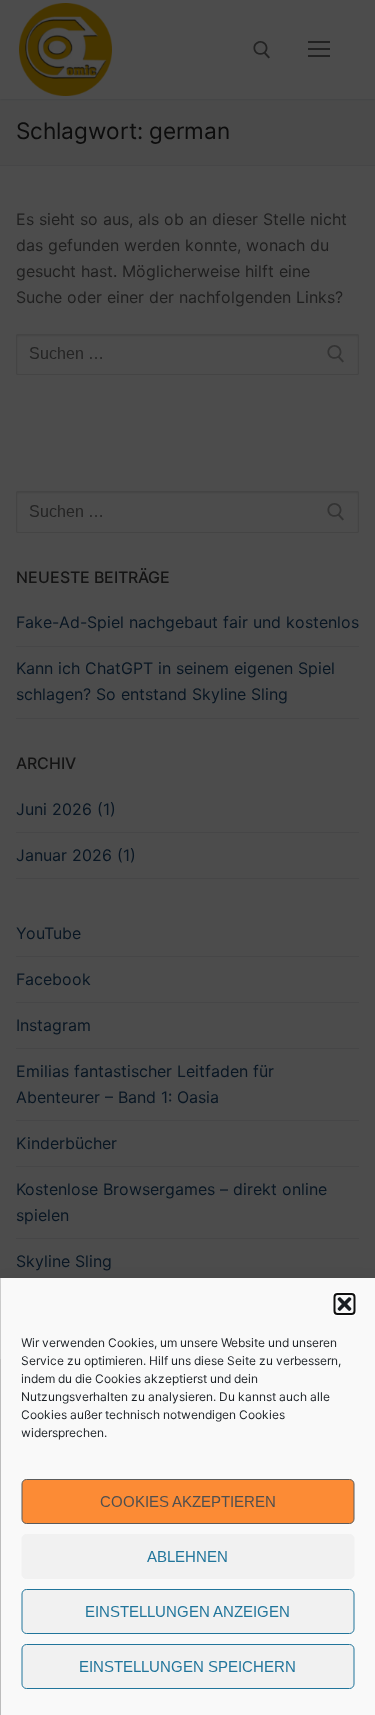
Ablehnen (187, 1556)
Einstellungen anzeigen (187, 1611)
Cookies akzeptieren (188, 1501)
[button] (344, 1304)
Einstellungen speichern (187, 1666)
